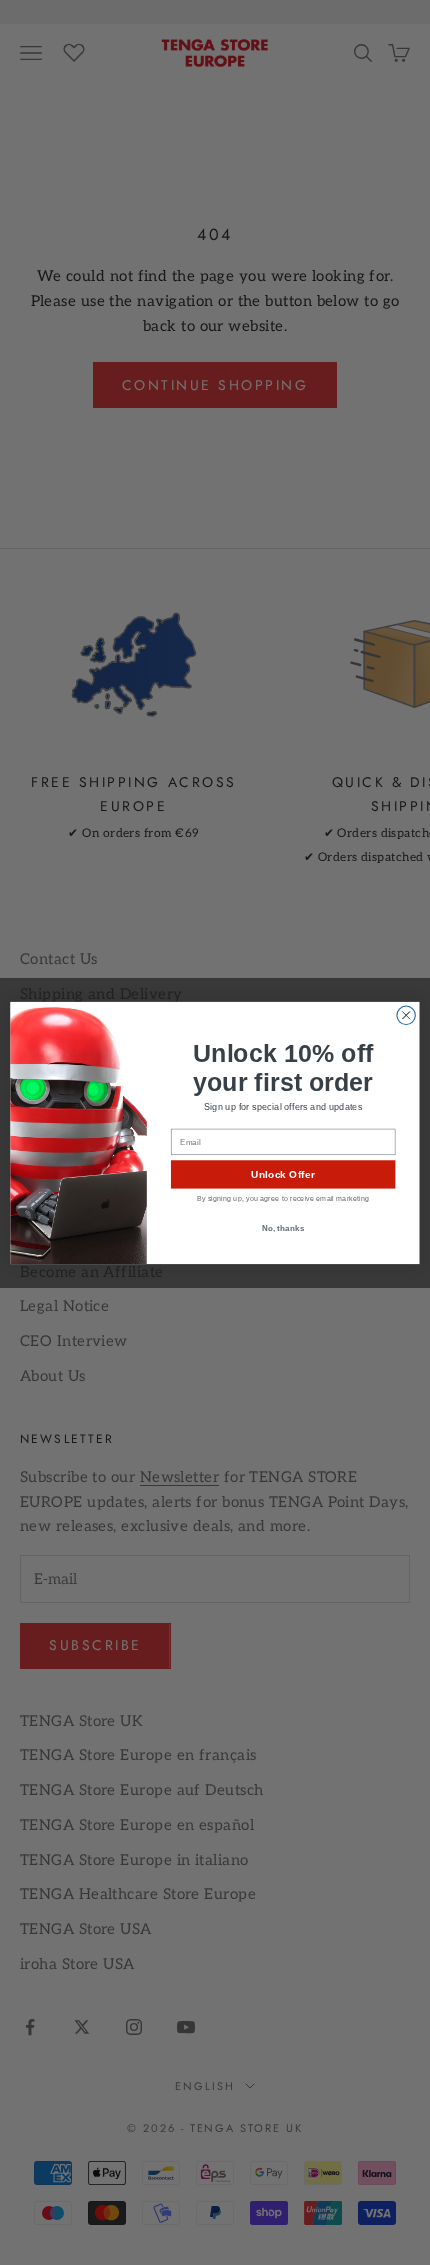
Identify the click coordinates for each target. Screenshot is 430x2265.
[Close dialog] (406, 1015)
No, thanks (283, 1226)
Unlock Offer (282, 1174)
